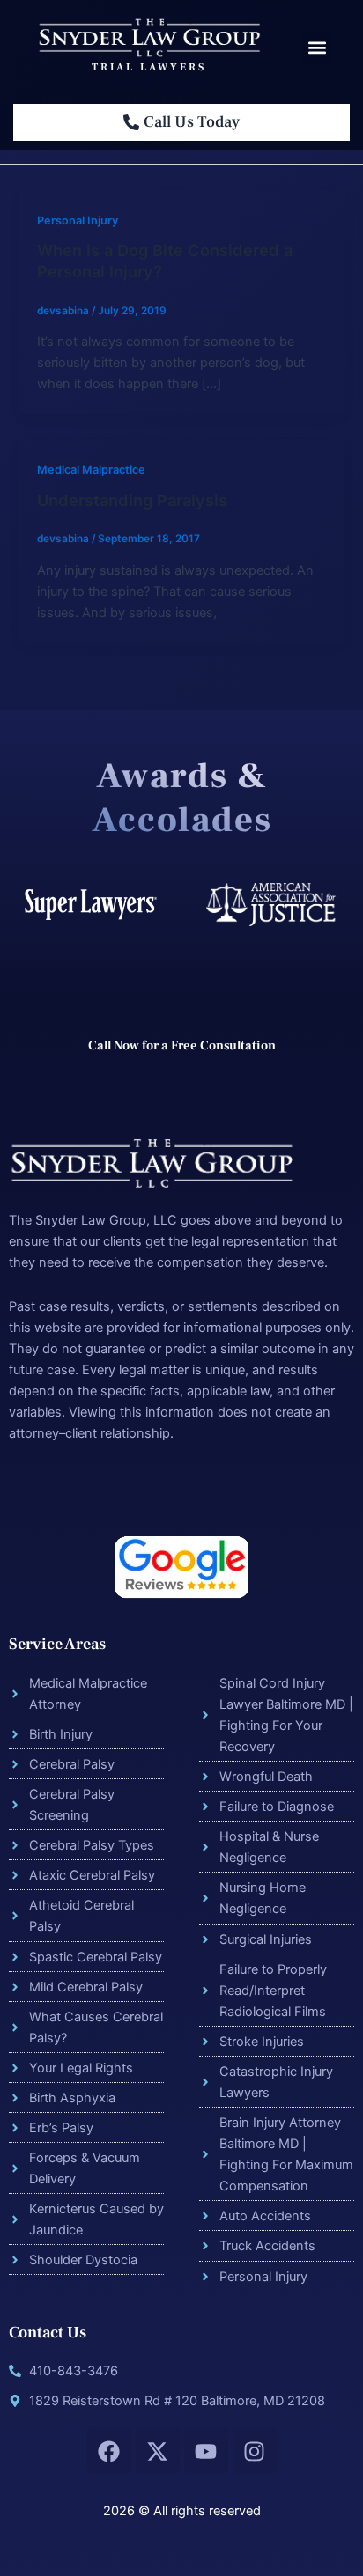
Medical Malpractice (91, 470)
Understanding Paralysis (132, 500)
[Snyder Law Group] (148, 37)
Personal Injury (78, 221)
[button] (317, 48)
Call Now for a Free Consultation (182, 1045)
